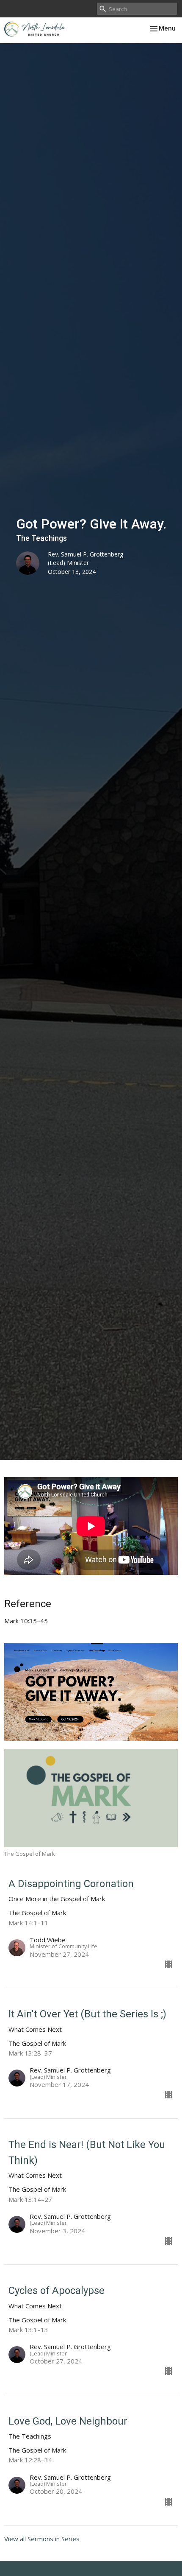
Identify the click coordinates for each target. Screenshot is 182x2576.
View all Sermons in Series (42, 2539)
